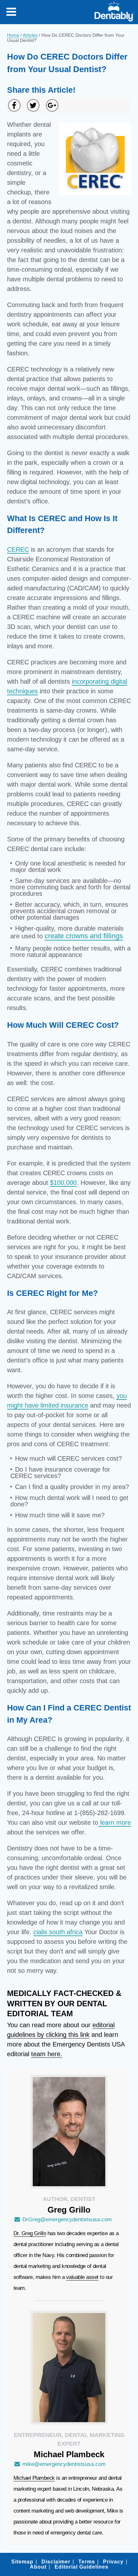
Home (13, 35)
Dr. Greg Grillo (30, 2233)
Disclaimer (56, 2562)
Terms (87, 2562)
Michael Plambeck (34, 2478)
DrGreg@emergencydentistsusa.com (67, 2220)
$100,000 (63, 1183)
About (38, 2567)
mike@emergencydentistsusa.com (64, 2464)
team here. (47, 2054)
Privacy (113, 2562)
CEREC (18, 549)
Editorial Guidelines (82, 2567)
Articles (30, 35)
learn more (115, 1822)
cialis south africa (58, 1932)
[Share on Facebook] (14, 105)
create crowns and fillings (84, 936)
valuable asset (82, 2277)
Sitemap (22, 2562)
